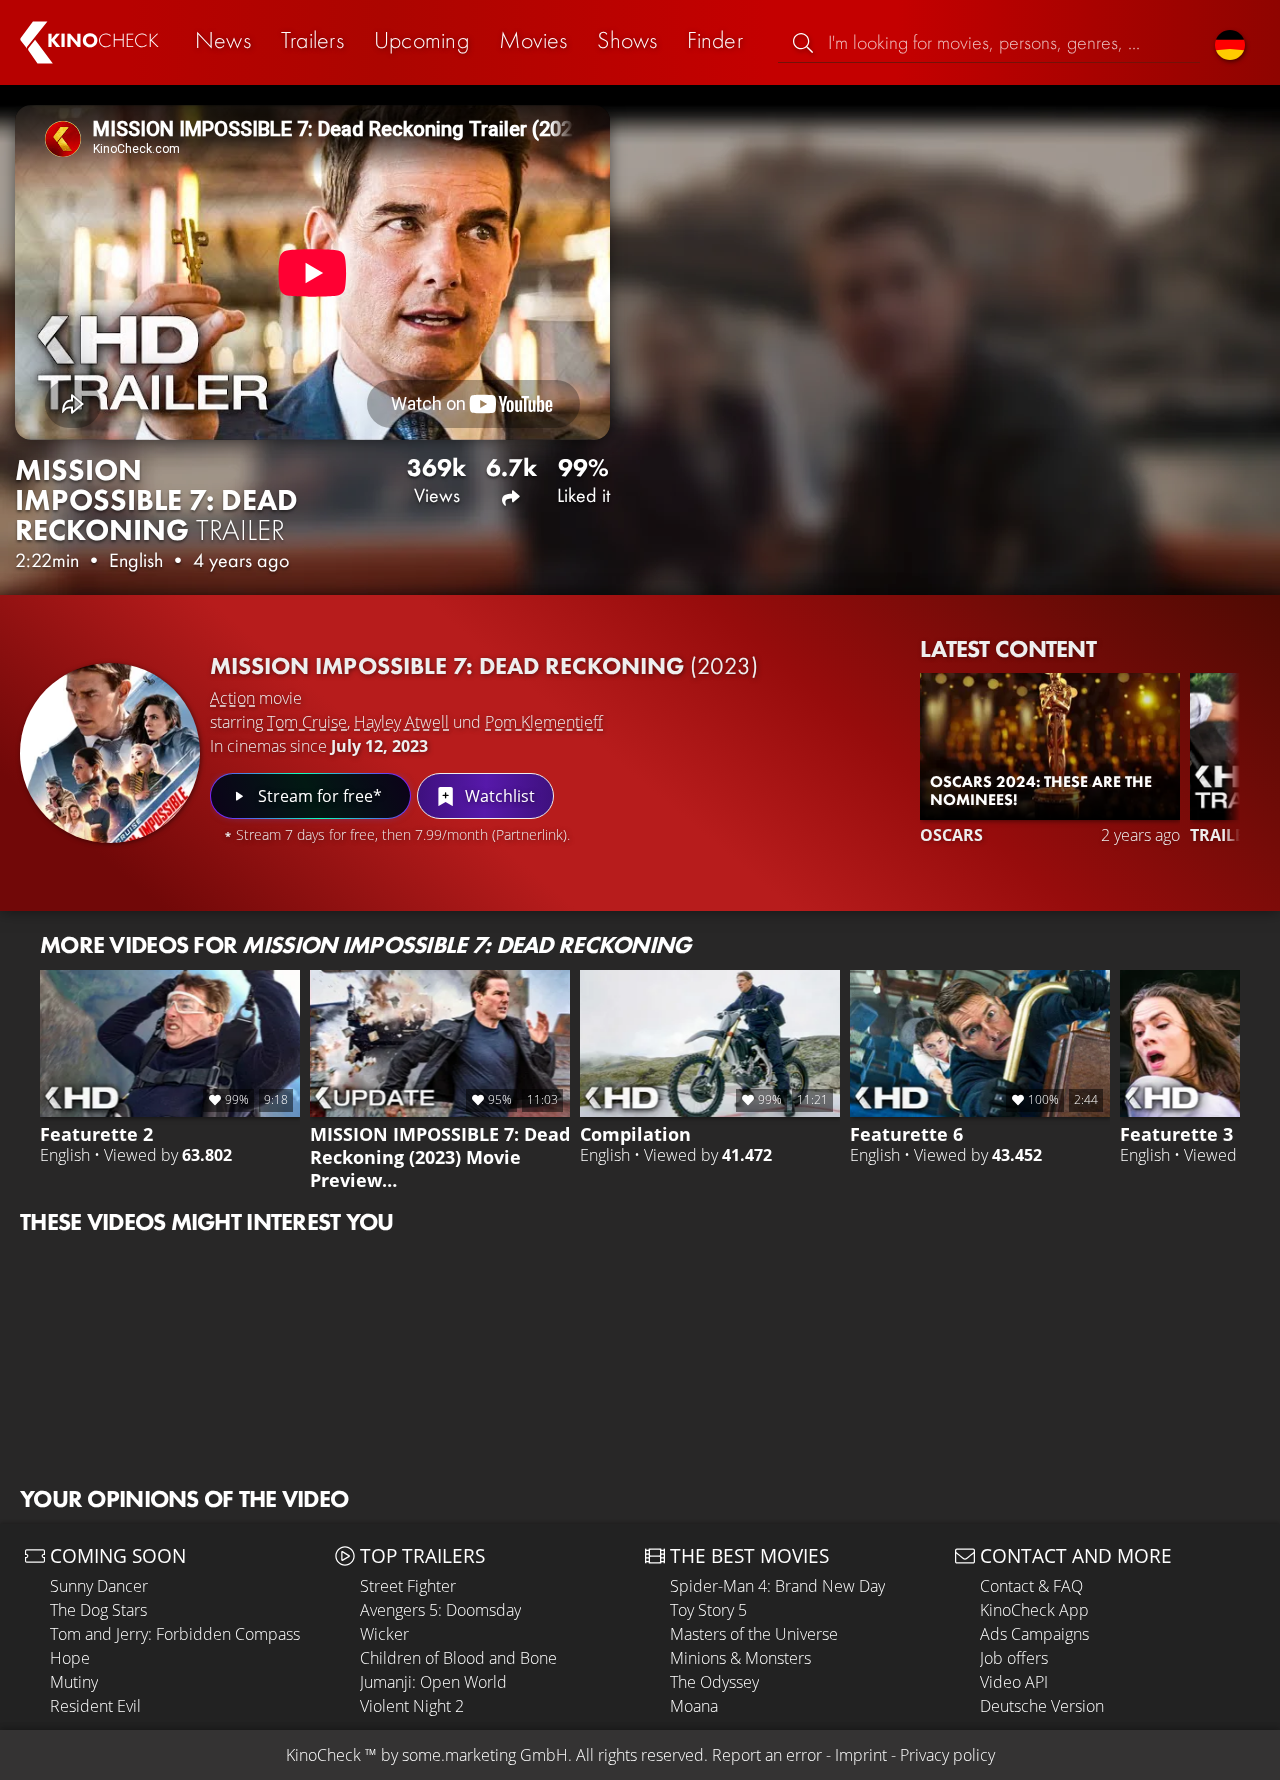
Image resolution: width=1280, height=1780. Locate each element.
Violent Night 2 (412, 1706)
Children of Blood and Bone (458, 1658)
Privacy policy (947, 1755)
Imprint (861, 1755)
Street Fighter (408, 1586)
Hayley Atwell (401, 722)
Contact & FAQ (1031, 1586)
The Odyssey (714, 1682)
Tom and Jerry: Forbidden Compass (175, 1634)
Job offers (1014, 1658)
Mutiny (74, 1682)
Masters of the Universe (754, 1634)
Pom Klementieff (544, 722)
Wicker (384, 1634)
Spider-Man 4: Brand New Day (777, 1586)
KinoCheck (323, 1755)
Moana (694, 1706)
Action (232, 698)
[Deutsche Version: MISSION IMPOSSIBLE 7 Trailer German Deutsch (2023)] (1230, 42)
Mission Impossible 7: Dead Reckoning (484, 665)
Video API (1014, 1682)
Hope (70, 1658)
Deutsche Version (1042, 1706)
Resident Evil (95, 1706)
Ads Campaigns (1034, 1634)
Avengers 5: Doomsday (440, 1610)
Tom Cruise (307, 722)
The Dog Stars (98, 1610)
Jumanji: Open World (433, 1682)
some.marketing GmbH (485, 1755)
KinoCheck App (1034, 1610)
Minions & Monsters (740, 1658)
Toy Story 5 (708, 1610)
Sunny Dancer (99, 1586)
